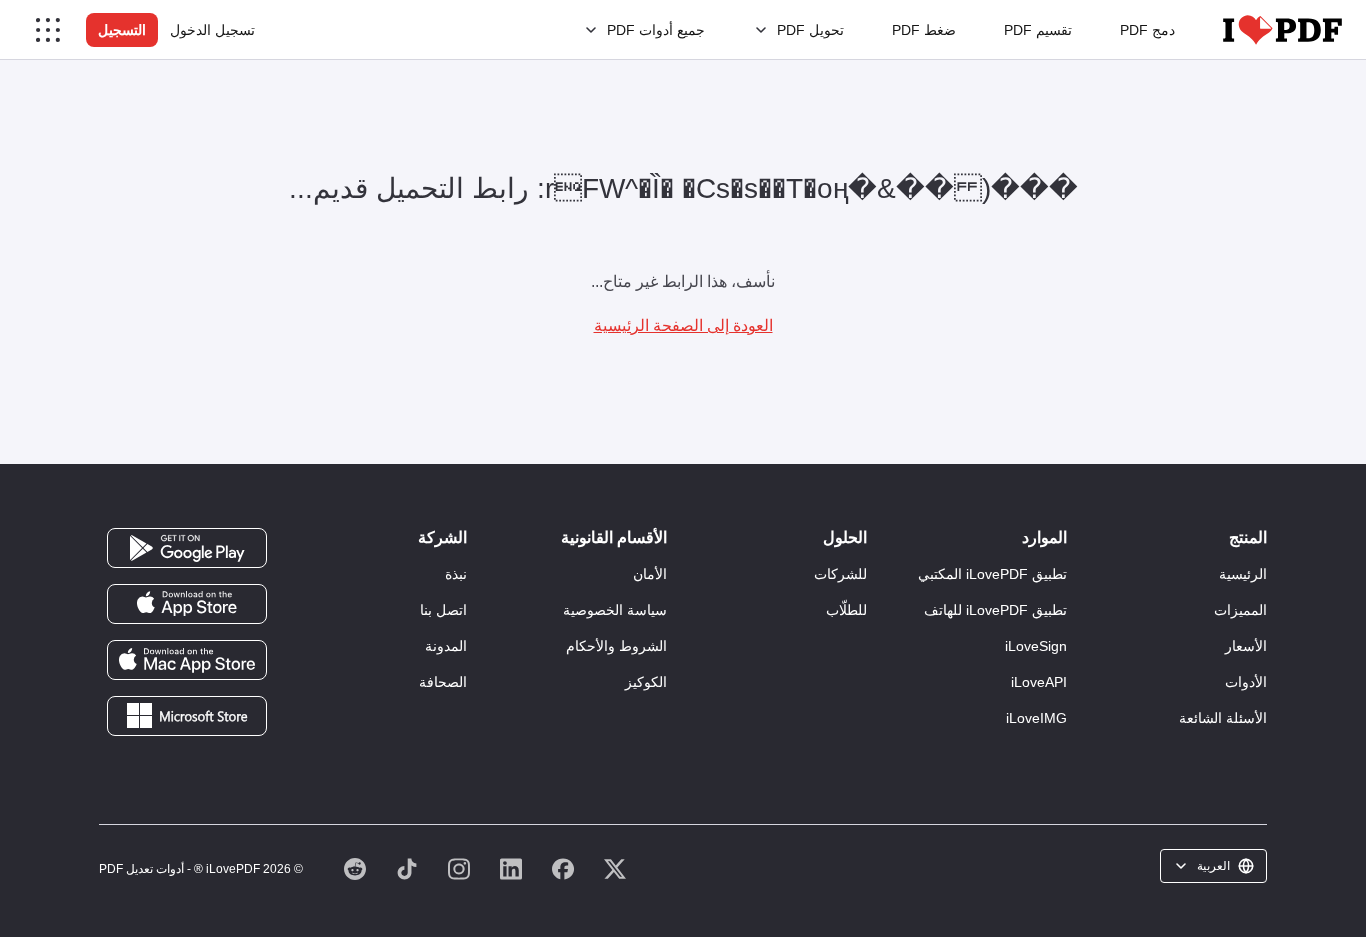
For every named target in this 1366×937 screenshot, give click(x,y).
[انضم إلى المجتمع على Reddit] (355, 869)
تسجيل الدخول (212, 30)
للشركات (840, 574)
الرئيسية (1243, 574)
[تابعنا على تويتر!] (615, 869)
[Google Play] (187, 547)
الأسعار (1246, 646)
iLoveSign (1036, 646)
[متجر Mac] (187, 659)
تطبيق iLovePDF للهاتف (995, 610)
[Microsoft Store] (187, 715)
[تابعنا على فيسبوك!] (563, 869)
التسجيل (122, 30)
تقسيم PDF (1038, 30)
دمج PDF (1147, 30)
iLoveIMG (1036, 718)
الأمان (650, 574)
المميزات (1240, 610)
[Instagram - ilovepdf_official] (459, 869)
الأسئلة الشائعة (1223, 718)
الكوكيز (646, 682)
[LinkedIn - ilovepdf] (511, 869)
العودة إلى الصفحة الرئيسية (683, 325)
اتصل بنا (443, 610)
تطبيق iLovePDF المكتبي (992, 574)
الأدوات (1246, 682)
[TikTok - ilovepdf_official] (407, 869)
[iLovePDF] (1282, 30)
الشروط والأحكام (616, 646)
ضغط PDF (924, 30)
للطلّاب (846, 610)
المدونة (446, 646)
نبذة (456, 574)
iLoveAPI (1039, 682)
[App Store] (187, 603)
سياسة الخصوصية (615, 610)
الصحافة (443, 682)
